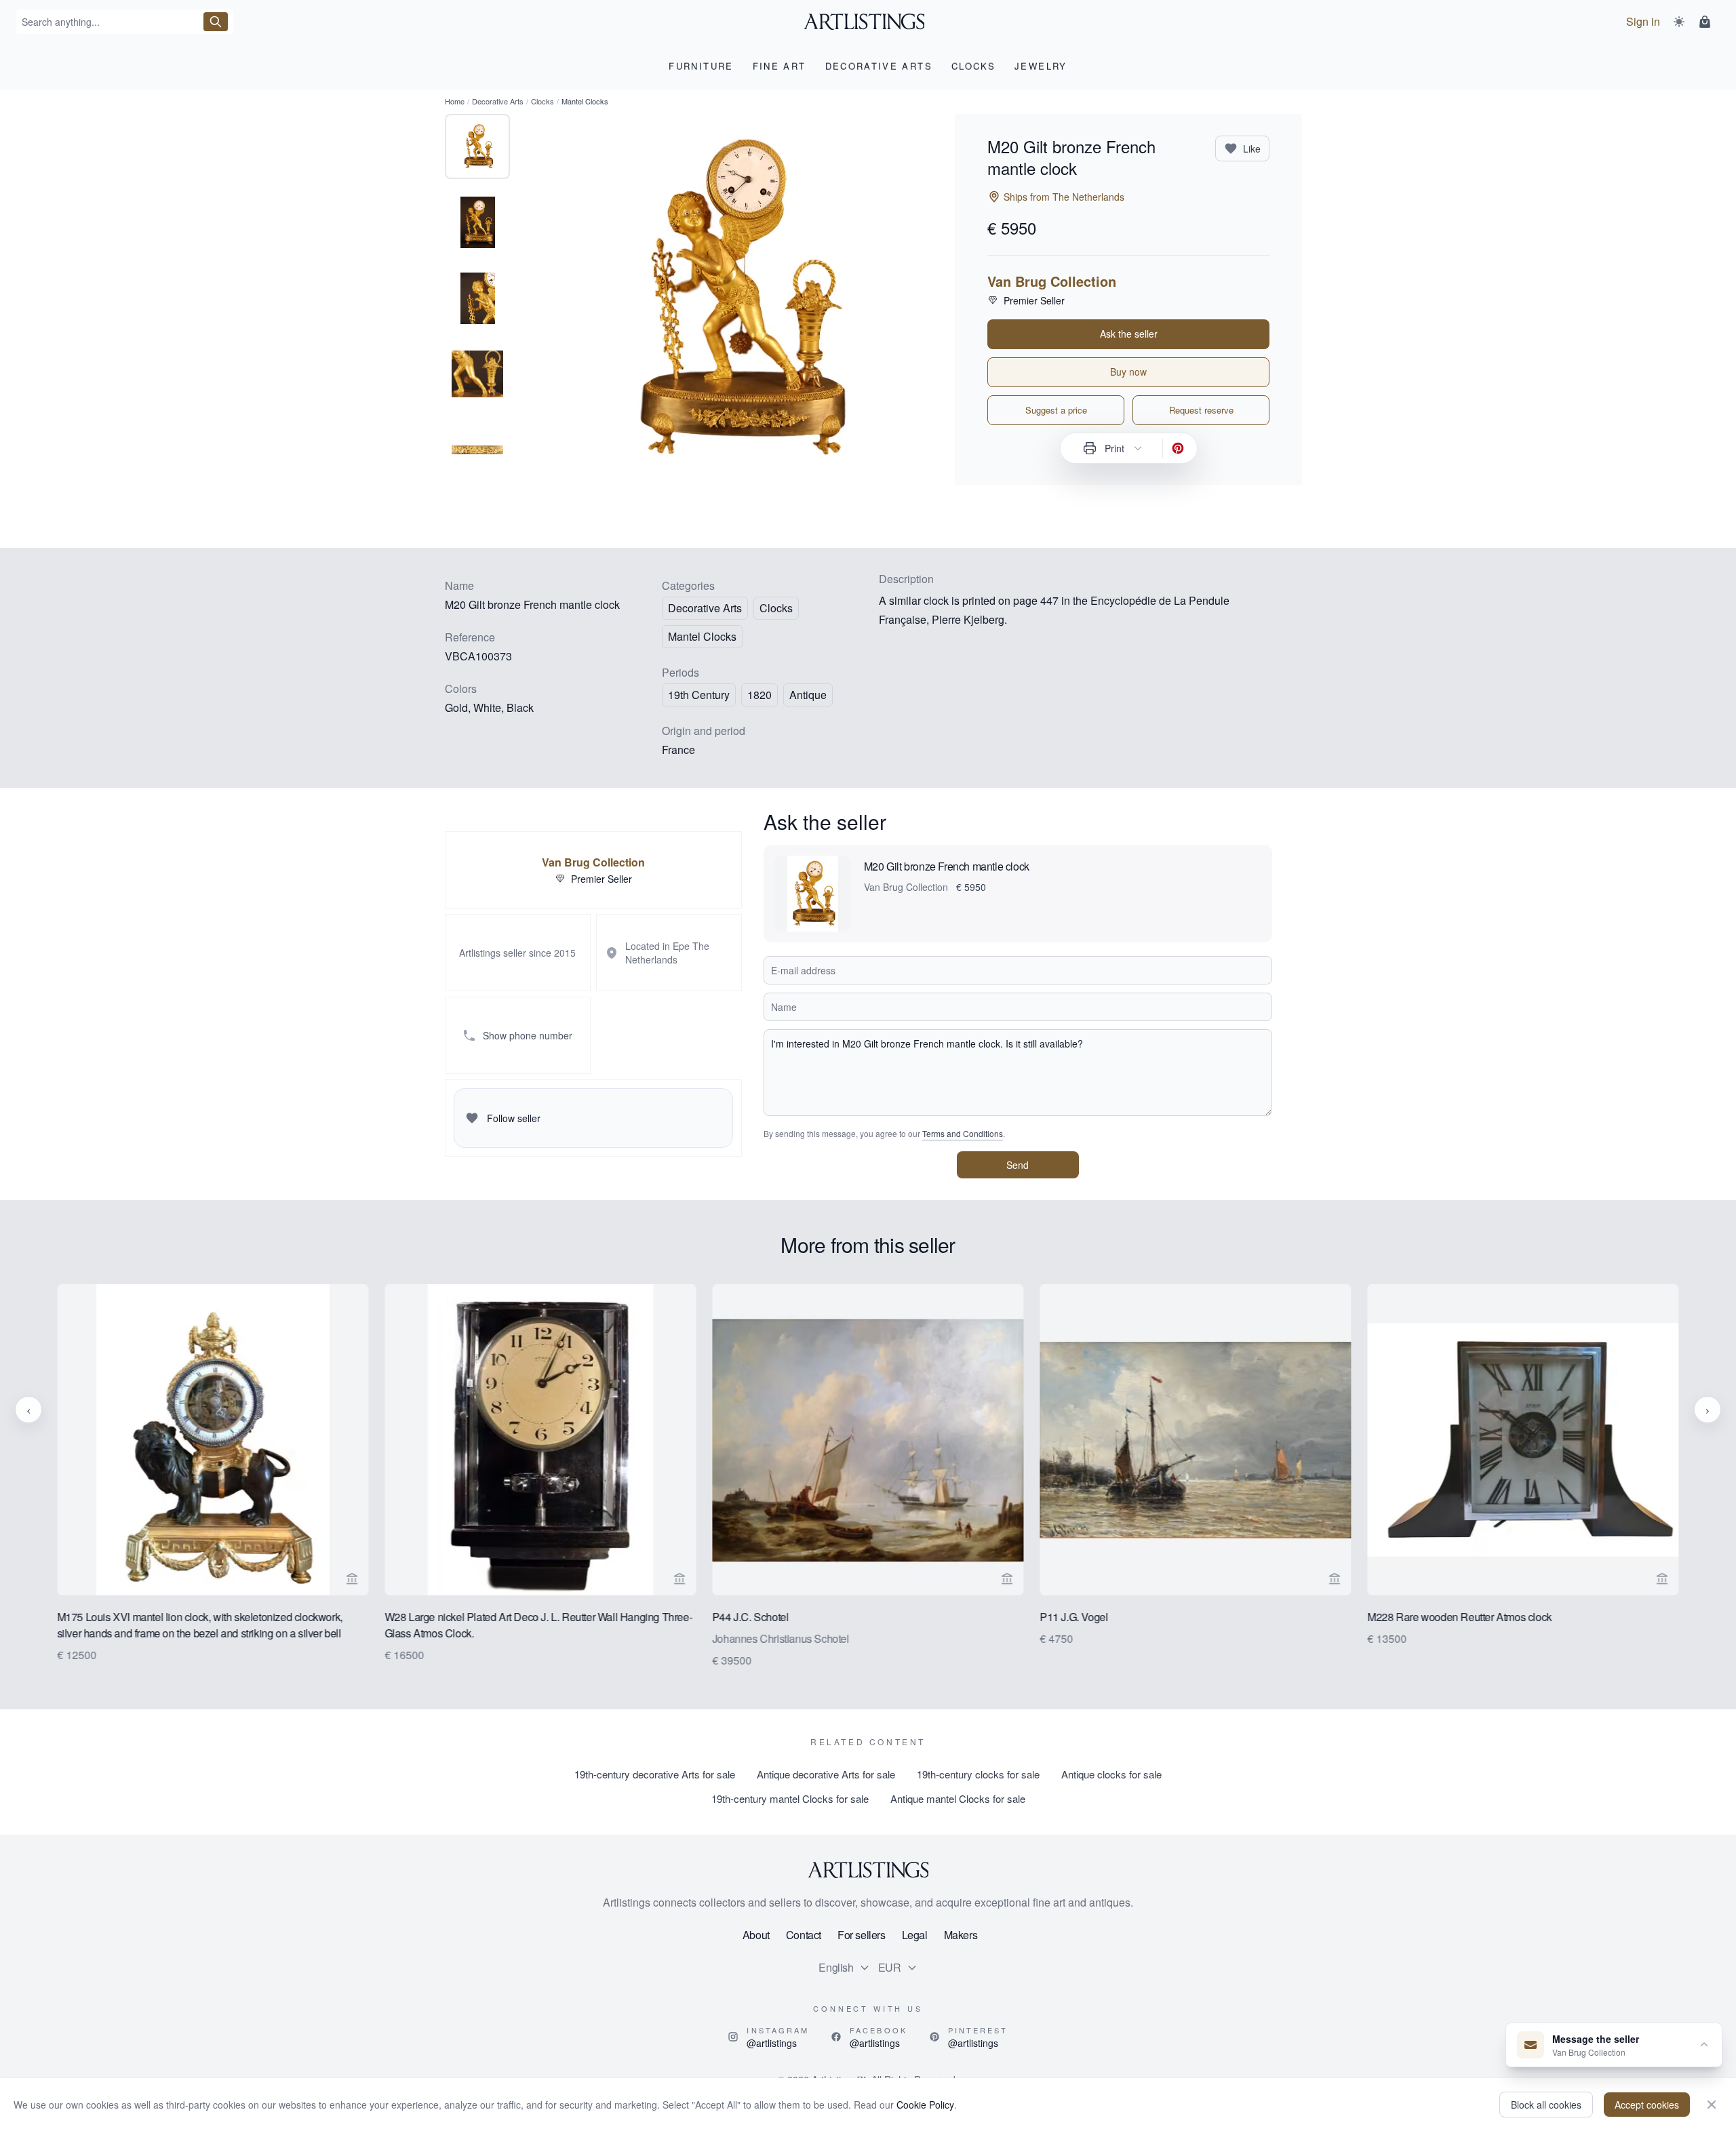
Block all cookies (1546, 2105)
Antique (808, 695)
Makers (961, 1935)
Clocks (542, 101)
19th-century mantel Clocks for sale (790, 1798)
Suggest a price (1056, 410)
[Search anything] (216, 22)
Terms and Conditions (963, 1133)
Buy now (1128, 372)
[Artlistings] (868, 22)
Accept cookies (1647, 2105)
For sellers (862, 1935)
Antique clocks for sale (1111, 1774)
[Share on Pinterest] (1178, 448)
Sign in (1643, 21)
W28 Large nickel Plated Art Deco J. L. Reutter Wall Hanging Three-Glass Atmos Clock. (538, 1625)
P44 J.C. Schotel (750, 1617)
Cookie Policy (925, 2105)
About (756, 1935)
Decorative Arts (498, 101)
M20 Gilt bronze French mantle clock (947, 866)
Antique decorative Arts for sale (826, 1774)
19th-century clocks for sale (978, 1774)
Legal (915, 1935)
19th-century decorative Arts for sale (655, 1774)
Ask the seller (1129, 334)
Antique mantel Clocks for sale (958, 1798)
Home (455, 101)
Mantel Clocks (702, 636)
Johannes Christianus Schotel (781, 1638)
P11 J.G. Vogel (1073, 1617)
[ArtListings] (868, 1870)
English (836, 1967)
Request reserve (1201, 410)
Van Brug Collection (1052, 281)
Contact (804, 1935)
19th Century (699, 695)
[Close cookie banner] (1712, 2105)
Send (1018, 1165)
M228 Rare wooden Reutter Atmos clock (1460, 1617)
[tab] (477, 146)
